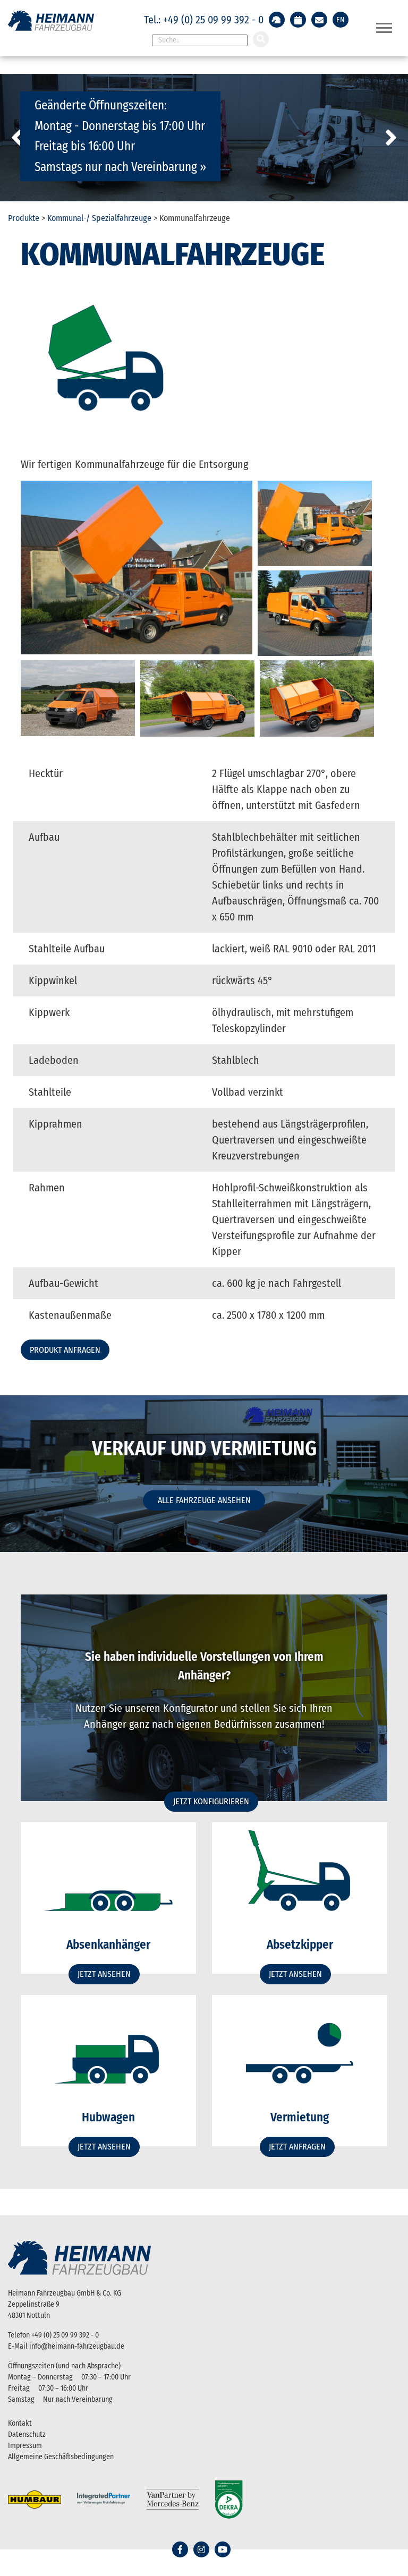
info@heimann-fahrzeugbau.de (77, 2346)
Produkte (24, 218)
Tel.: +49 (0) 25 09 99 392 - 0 (204, 20)
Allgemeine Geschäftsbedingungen (61, 2457)
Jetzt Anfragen (297, 2147)
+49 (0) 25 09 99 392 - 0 (65, 2335)
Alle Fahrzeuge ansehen (204, 1500)
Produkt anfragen (65, 1350)
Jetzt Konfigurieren (211, 1801)
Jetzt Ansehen (104, 1974)
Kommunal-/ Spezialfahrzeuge (99, 218)
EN (341, 20)
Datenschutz (27, 2434)
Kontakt (20, 2423)
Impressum (25, 2446)
